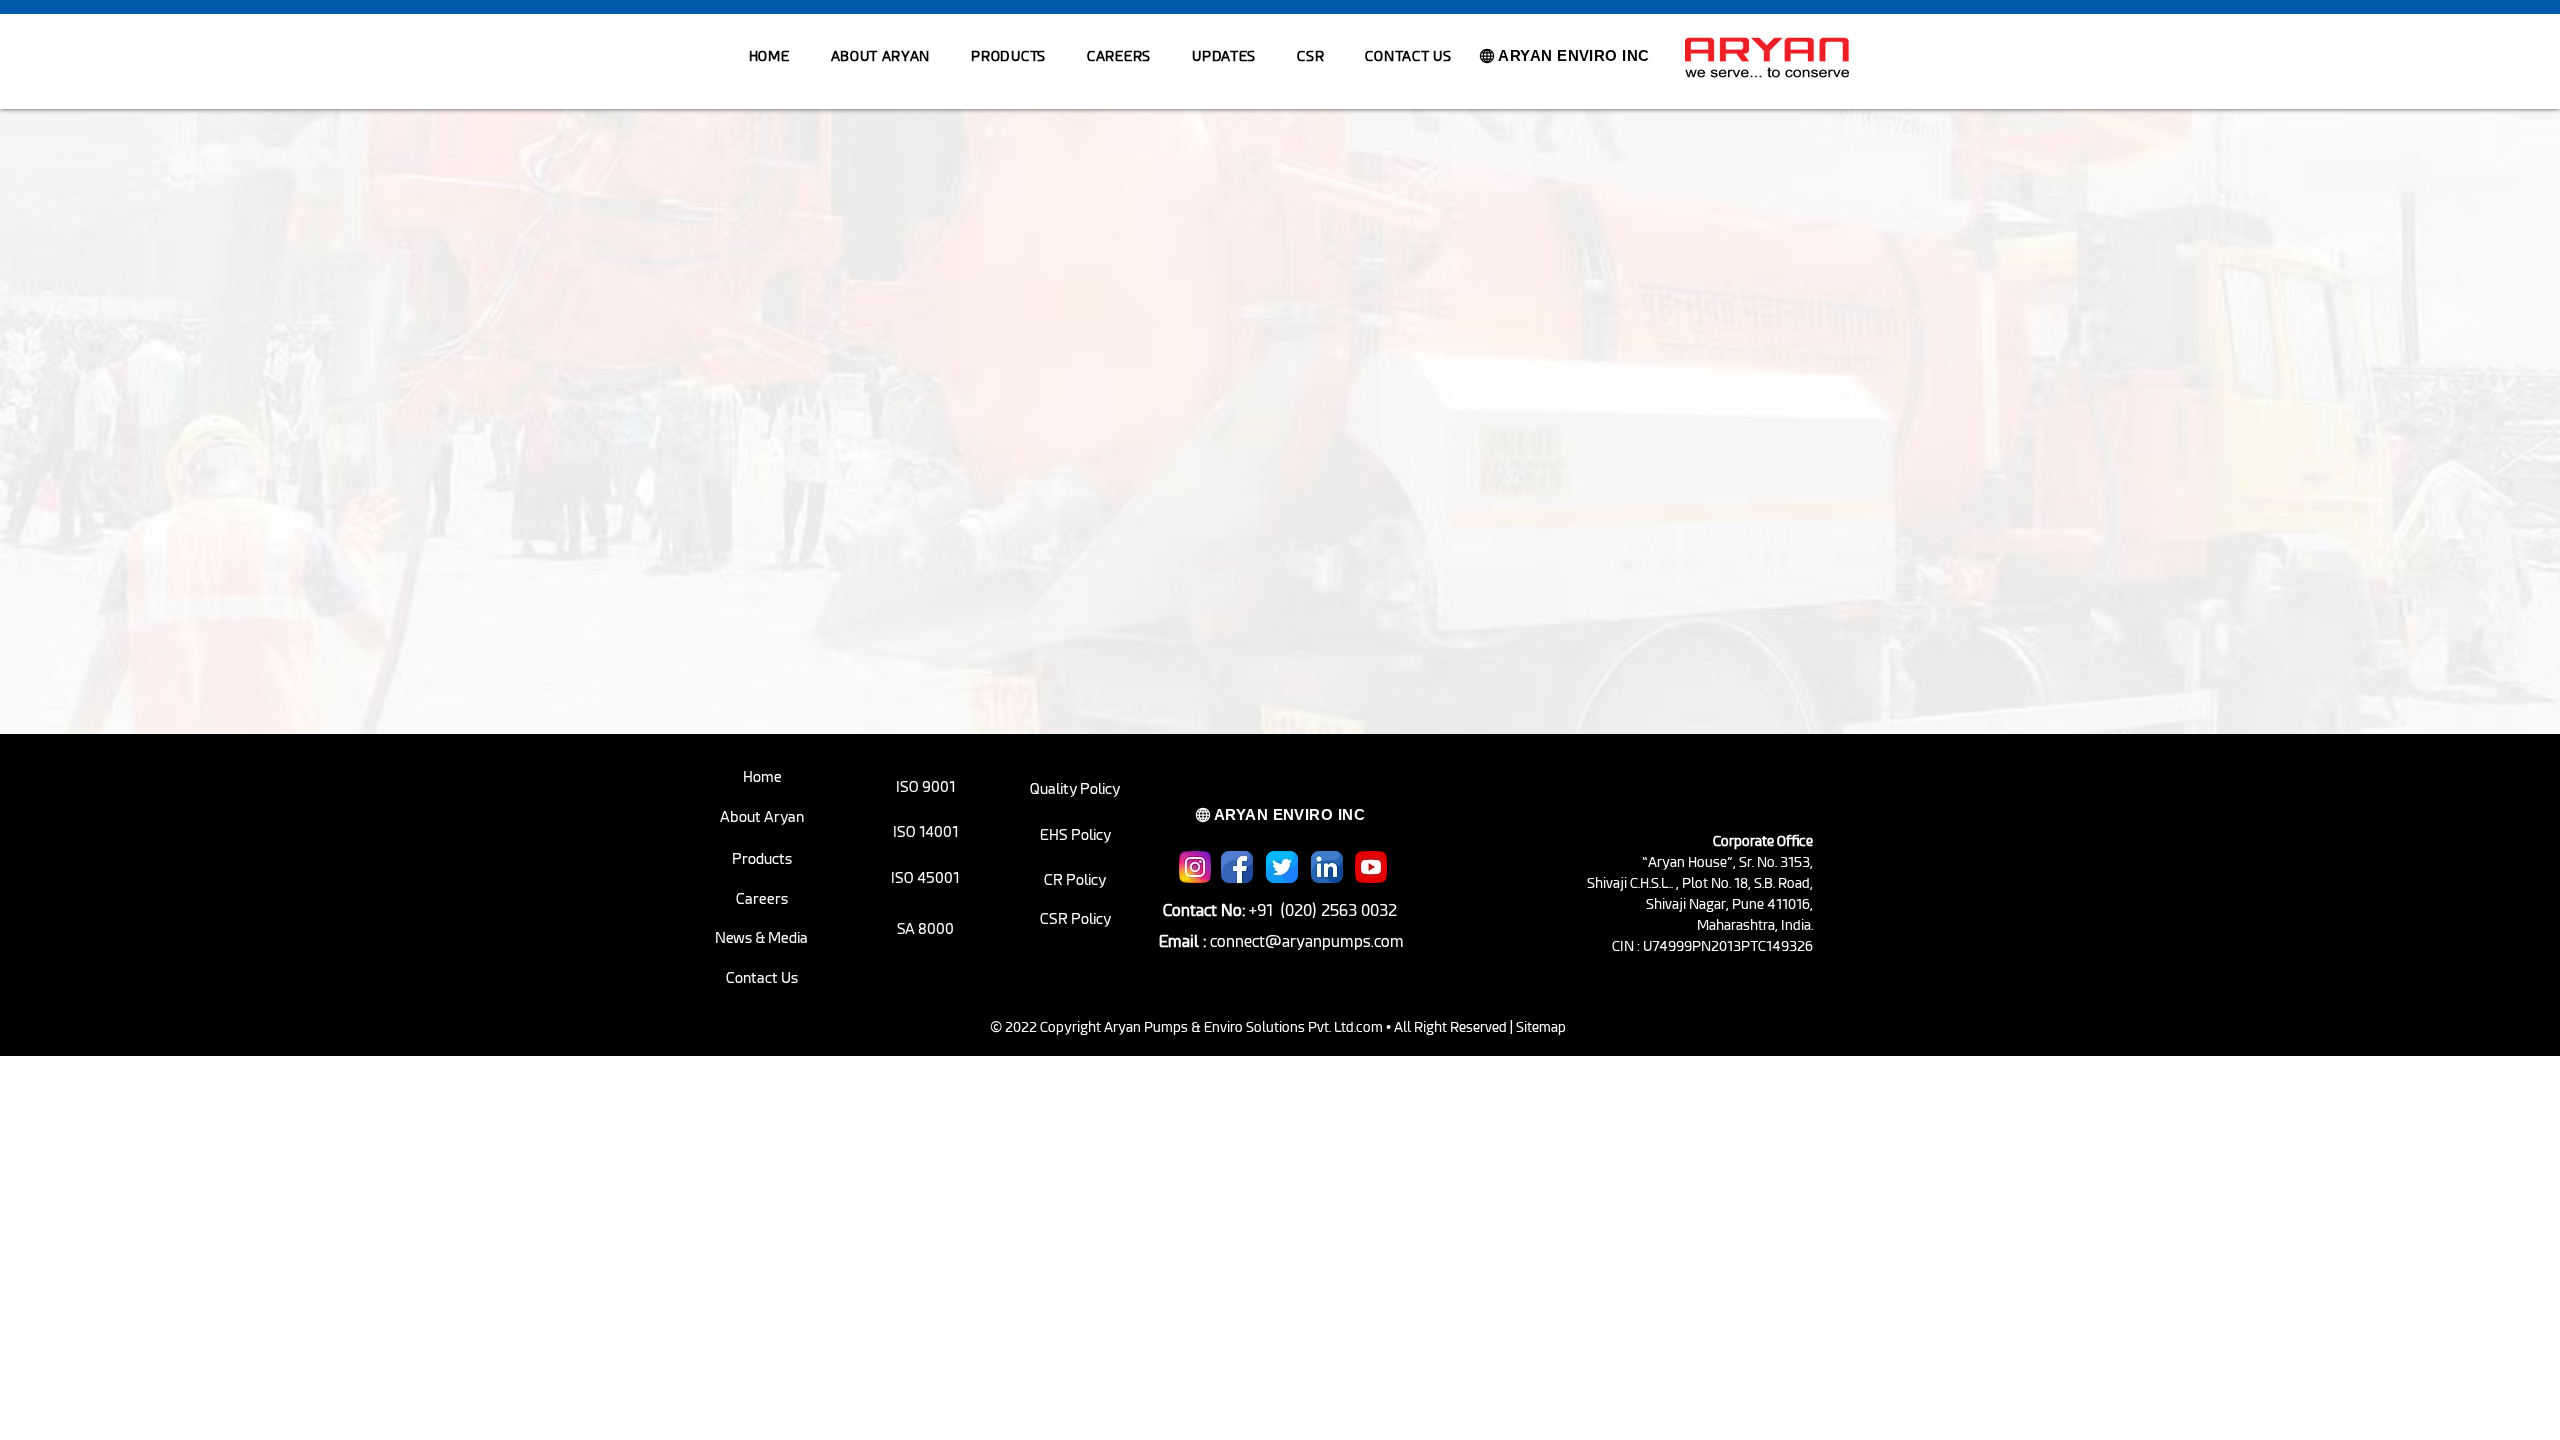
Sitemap (1541, 1027)
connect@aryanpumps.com (1307, 941)
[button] (1009, 56)
